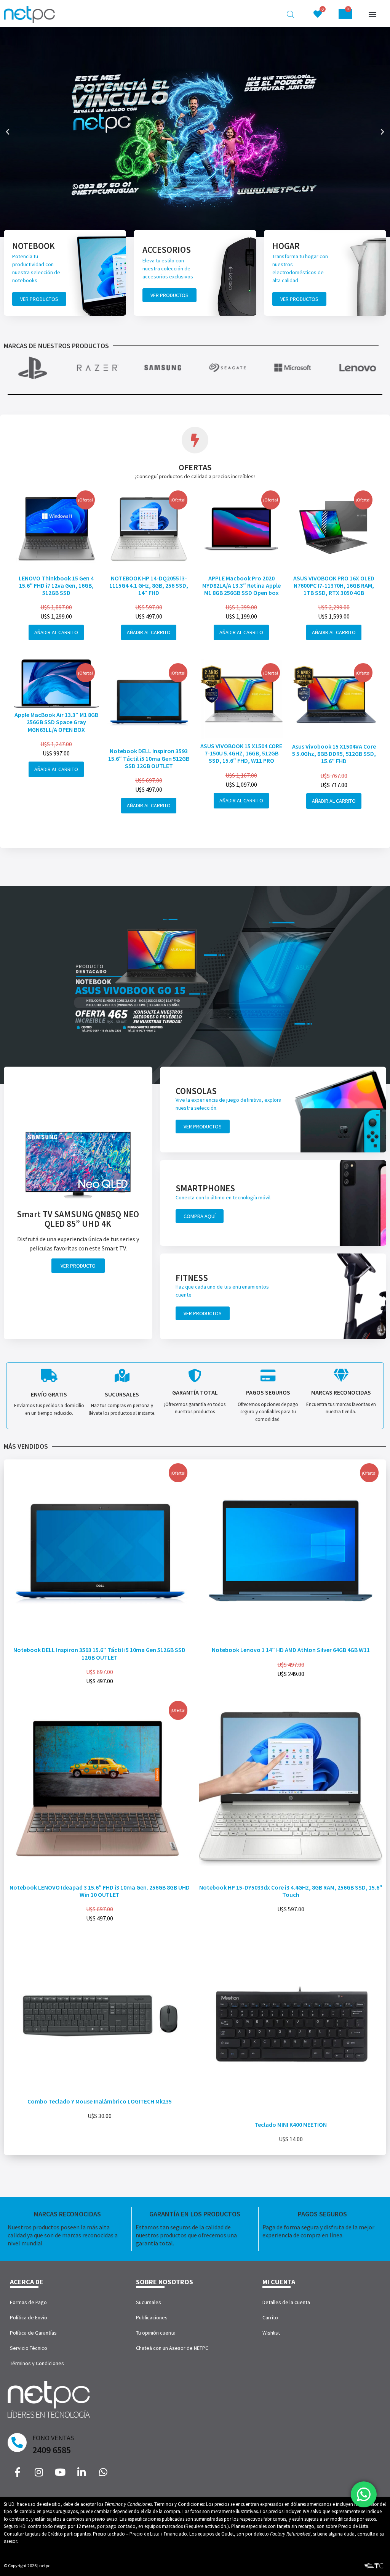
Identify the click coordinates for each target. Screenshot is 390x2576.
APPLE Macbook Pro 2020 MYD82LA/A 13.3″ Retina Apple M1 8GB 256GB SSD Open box (241, 585)
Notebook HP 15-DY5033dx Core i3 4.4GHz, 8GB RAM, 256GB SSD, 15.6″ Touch (291, 1891)
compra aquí (200, 1216)
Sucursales (149, 2302)
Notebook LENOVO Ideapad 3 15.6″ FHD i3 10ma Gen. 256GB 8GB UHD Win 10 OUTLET (100, 1891)
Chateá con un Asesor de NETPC (172, 2348)
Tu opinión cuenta (156, 2333)
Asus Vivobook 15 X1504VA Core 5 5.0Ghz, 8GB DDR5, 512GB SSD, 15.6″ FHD (334, 754)
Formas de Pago (28, 2302)
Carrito (270, 2317)
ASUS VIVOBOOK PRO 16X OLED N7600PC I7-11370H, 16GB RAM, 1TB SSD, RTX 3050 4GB (334, 585)
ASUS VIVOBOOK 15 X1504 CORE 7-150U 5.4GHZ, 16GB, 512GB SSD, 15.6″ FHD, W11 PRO (241, 753)
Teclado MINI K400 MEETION (291, 2124)
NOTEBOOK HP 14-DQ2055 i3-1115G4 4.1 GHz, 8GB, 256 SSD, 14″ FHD (149, 585)
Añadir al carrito (56, 632)
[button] (373, 14)
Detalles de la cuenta (286, 2302)
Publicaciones (152, 2317)
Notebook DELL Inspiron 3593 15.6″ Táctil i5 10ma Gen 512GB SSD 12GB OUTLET (149, 758)
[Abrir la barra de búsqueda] (291, 14)
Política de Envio (29, 2317)
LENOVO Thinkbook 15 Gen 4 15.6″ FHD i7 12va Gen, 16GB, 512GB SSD (56, 585)
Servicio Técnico (29, 2348)
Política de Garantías (33, 2333)
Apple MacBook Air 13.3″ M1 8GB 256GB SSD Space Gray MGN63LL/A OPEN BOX (56, 722)
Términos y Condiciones (37, 2363)
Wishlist (271, 2333)
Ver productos (39, 299)
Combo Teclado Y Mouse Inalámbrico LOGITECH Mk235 (100, 2101)
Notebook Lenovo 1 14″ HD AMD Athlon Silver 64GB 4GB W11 (291, 1650)
